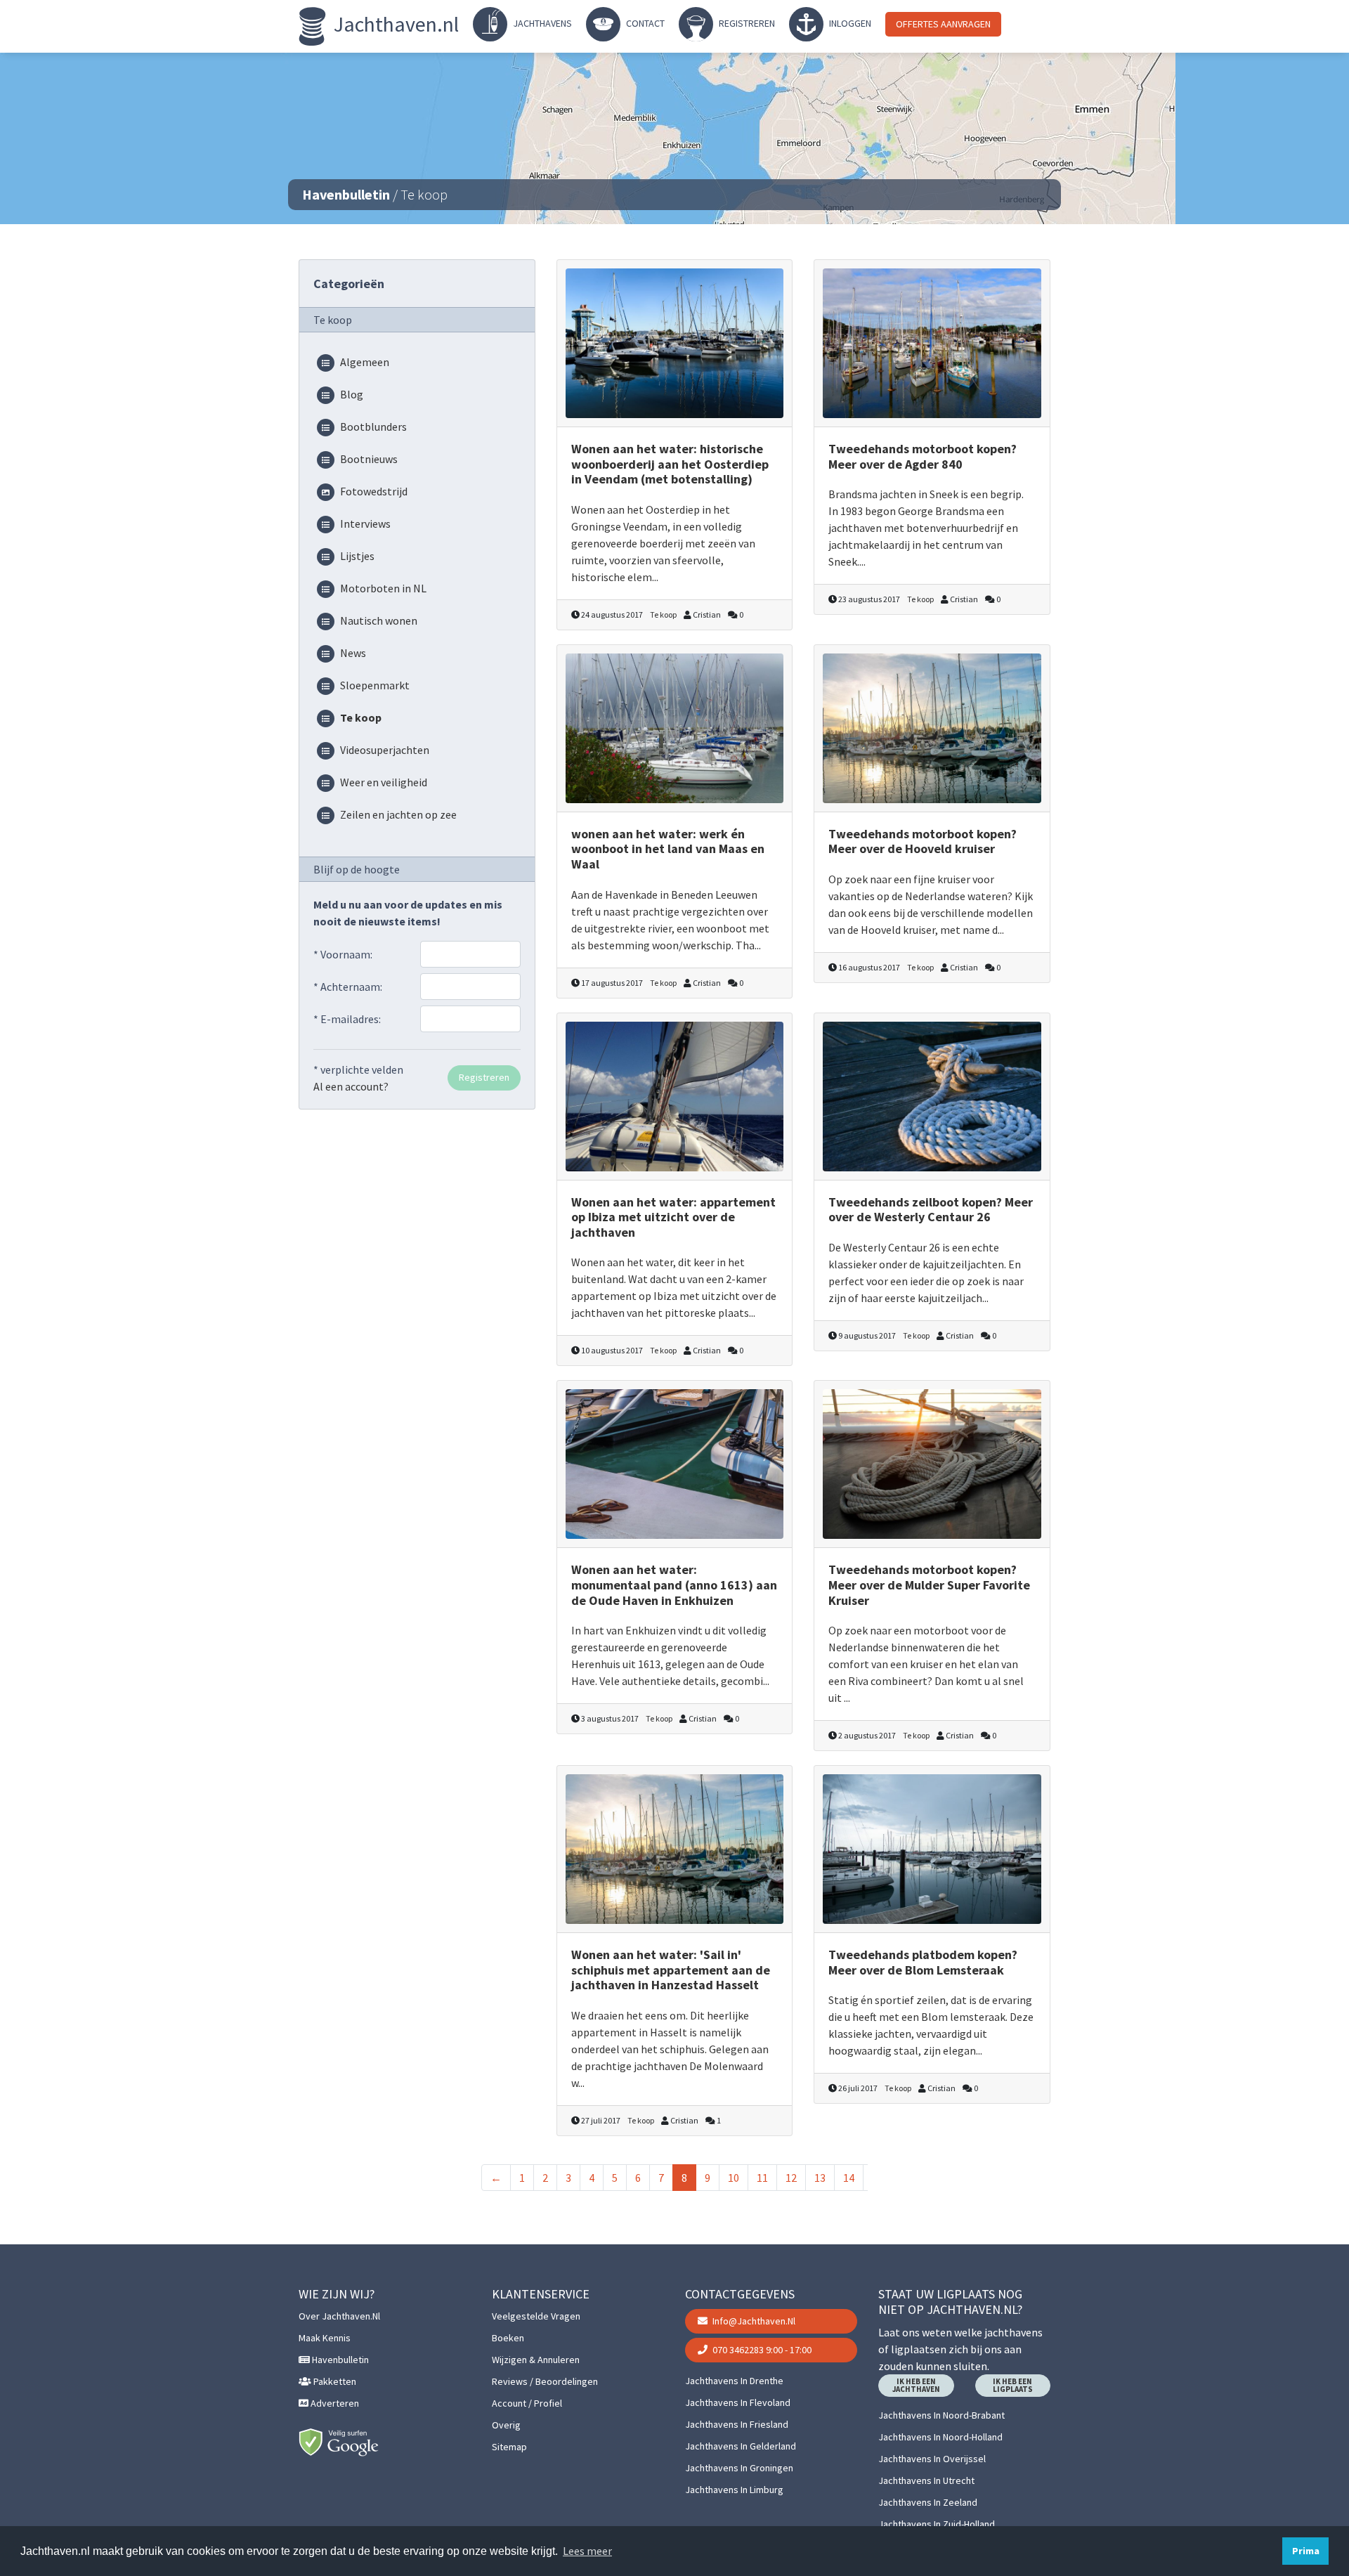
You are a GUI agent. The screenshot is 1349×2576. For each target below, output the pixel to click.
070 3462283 (761, 2350)
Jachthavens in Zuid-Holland (937, 2524)
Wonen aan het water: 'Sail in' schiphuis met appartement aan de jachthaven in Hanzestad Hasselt (671, 1970)
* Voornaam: (343, 954)
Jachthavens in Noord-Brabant (941, 2415)
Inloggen (849, 23)
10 (734, 2178)
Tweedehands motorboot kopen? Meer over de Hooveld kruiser (923, 841)
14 (849, 2178)
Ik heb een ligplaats (1013, 2385)
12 (791, 2178)
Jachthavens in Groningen (739, 2468)
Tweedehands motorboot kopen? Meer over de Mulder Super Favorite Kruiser (929, 1585)
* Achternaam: (348, 987)
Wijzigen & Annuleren (536, 2360)
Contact (644, 23)
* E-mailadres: (347, 1019)
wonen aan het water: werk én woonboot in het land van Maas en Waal (668, 849)
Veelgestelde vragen (536, 2316)
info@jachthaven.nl (753, 2321)
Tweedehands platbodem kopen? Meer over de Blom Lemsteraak (923, 1962)
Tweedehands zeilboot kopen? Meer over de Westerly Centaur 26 (931, 1210)
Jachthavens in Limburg (734, 2490)
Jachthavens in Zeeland (928, 2502)
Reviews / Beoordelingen (545, 2381)
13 (820, 2178)
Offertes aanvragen (943, 24)
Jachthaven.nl (394, 24)
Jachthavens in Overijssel (932, 2459)
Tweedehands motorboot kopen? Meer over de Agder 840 (923, 456)
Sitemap (509, 2447)
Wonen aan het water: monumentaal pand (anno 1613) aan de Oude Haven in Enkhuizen (674, 1585)
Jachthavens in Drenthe (734, 2381)
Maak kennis (325, 2338)
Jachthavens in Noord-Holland (940, 2437)
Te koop (663, 614)
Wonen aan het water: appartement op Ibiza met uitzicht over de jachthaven (673, 1217)
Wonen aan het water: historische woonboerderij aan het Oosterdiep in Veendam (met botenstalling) (670, 464)
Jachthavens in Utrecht (926, 2480)
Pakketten (334, 2381)
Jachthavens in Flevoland (738, 2402)
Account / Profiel (527, 2403)
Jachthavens (541, 23)
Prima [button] (1306, 2551)
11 (762, 2178)
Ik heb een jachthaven (916, 2385)
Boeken (508, 2338)
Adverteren (334, 2403)
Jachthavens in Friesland (737, 2424)
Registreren (746, 23)
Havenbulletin (346, 194)
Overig (506, 2425)
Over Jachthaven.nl (339, 2316)
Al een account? (351, 1086)
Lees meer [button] (587, 2551)
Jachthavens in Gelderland (741, 2446)
